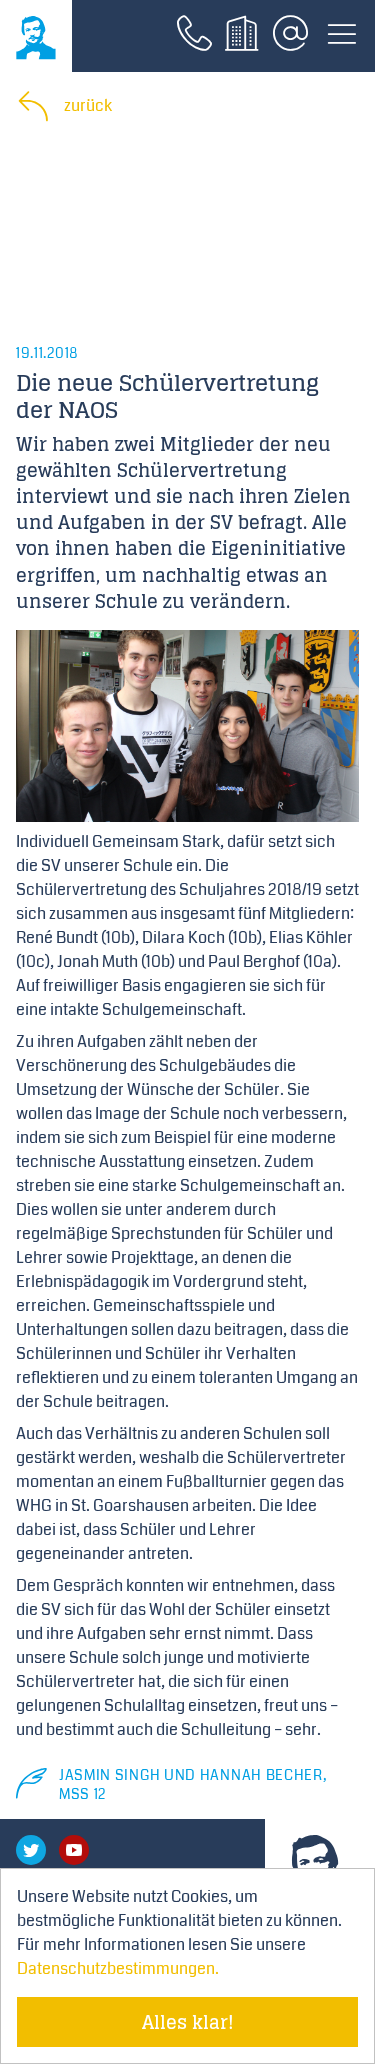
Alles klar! (188, 2022)
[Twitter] (31, 1850)
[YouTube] (74, 1850)
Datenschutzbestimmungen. (118, 1968)
